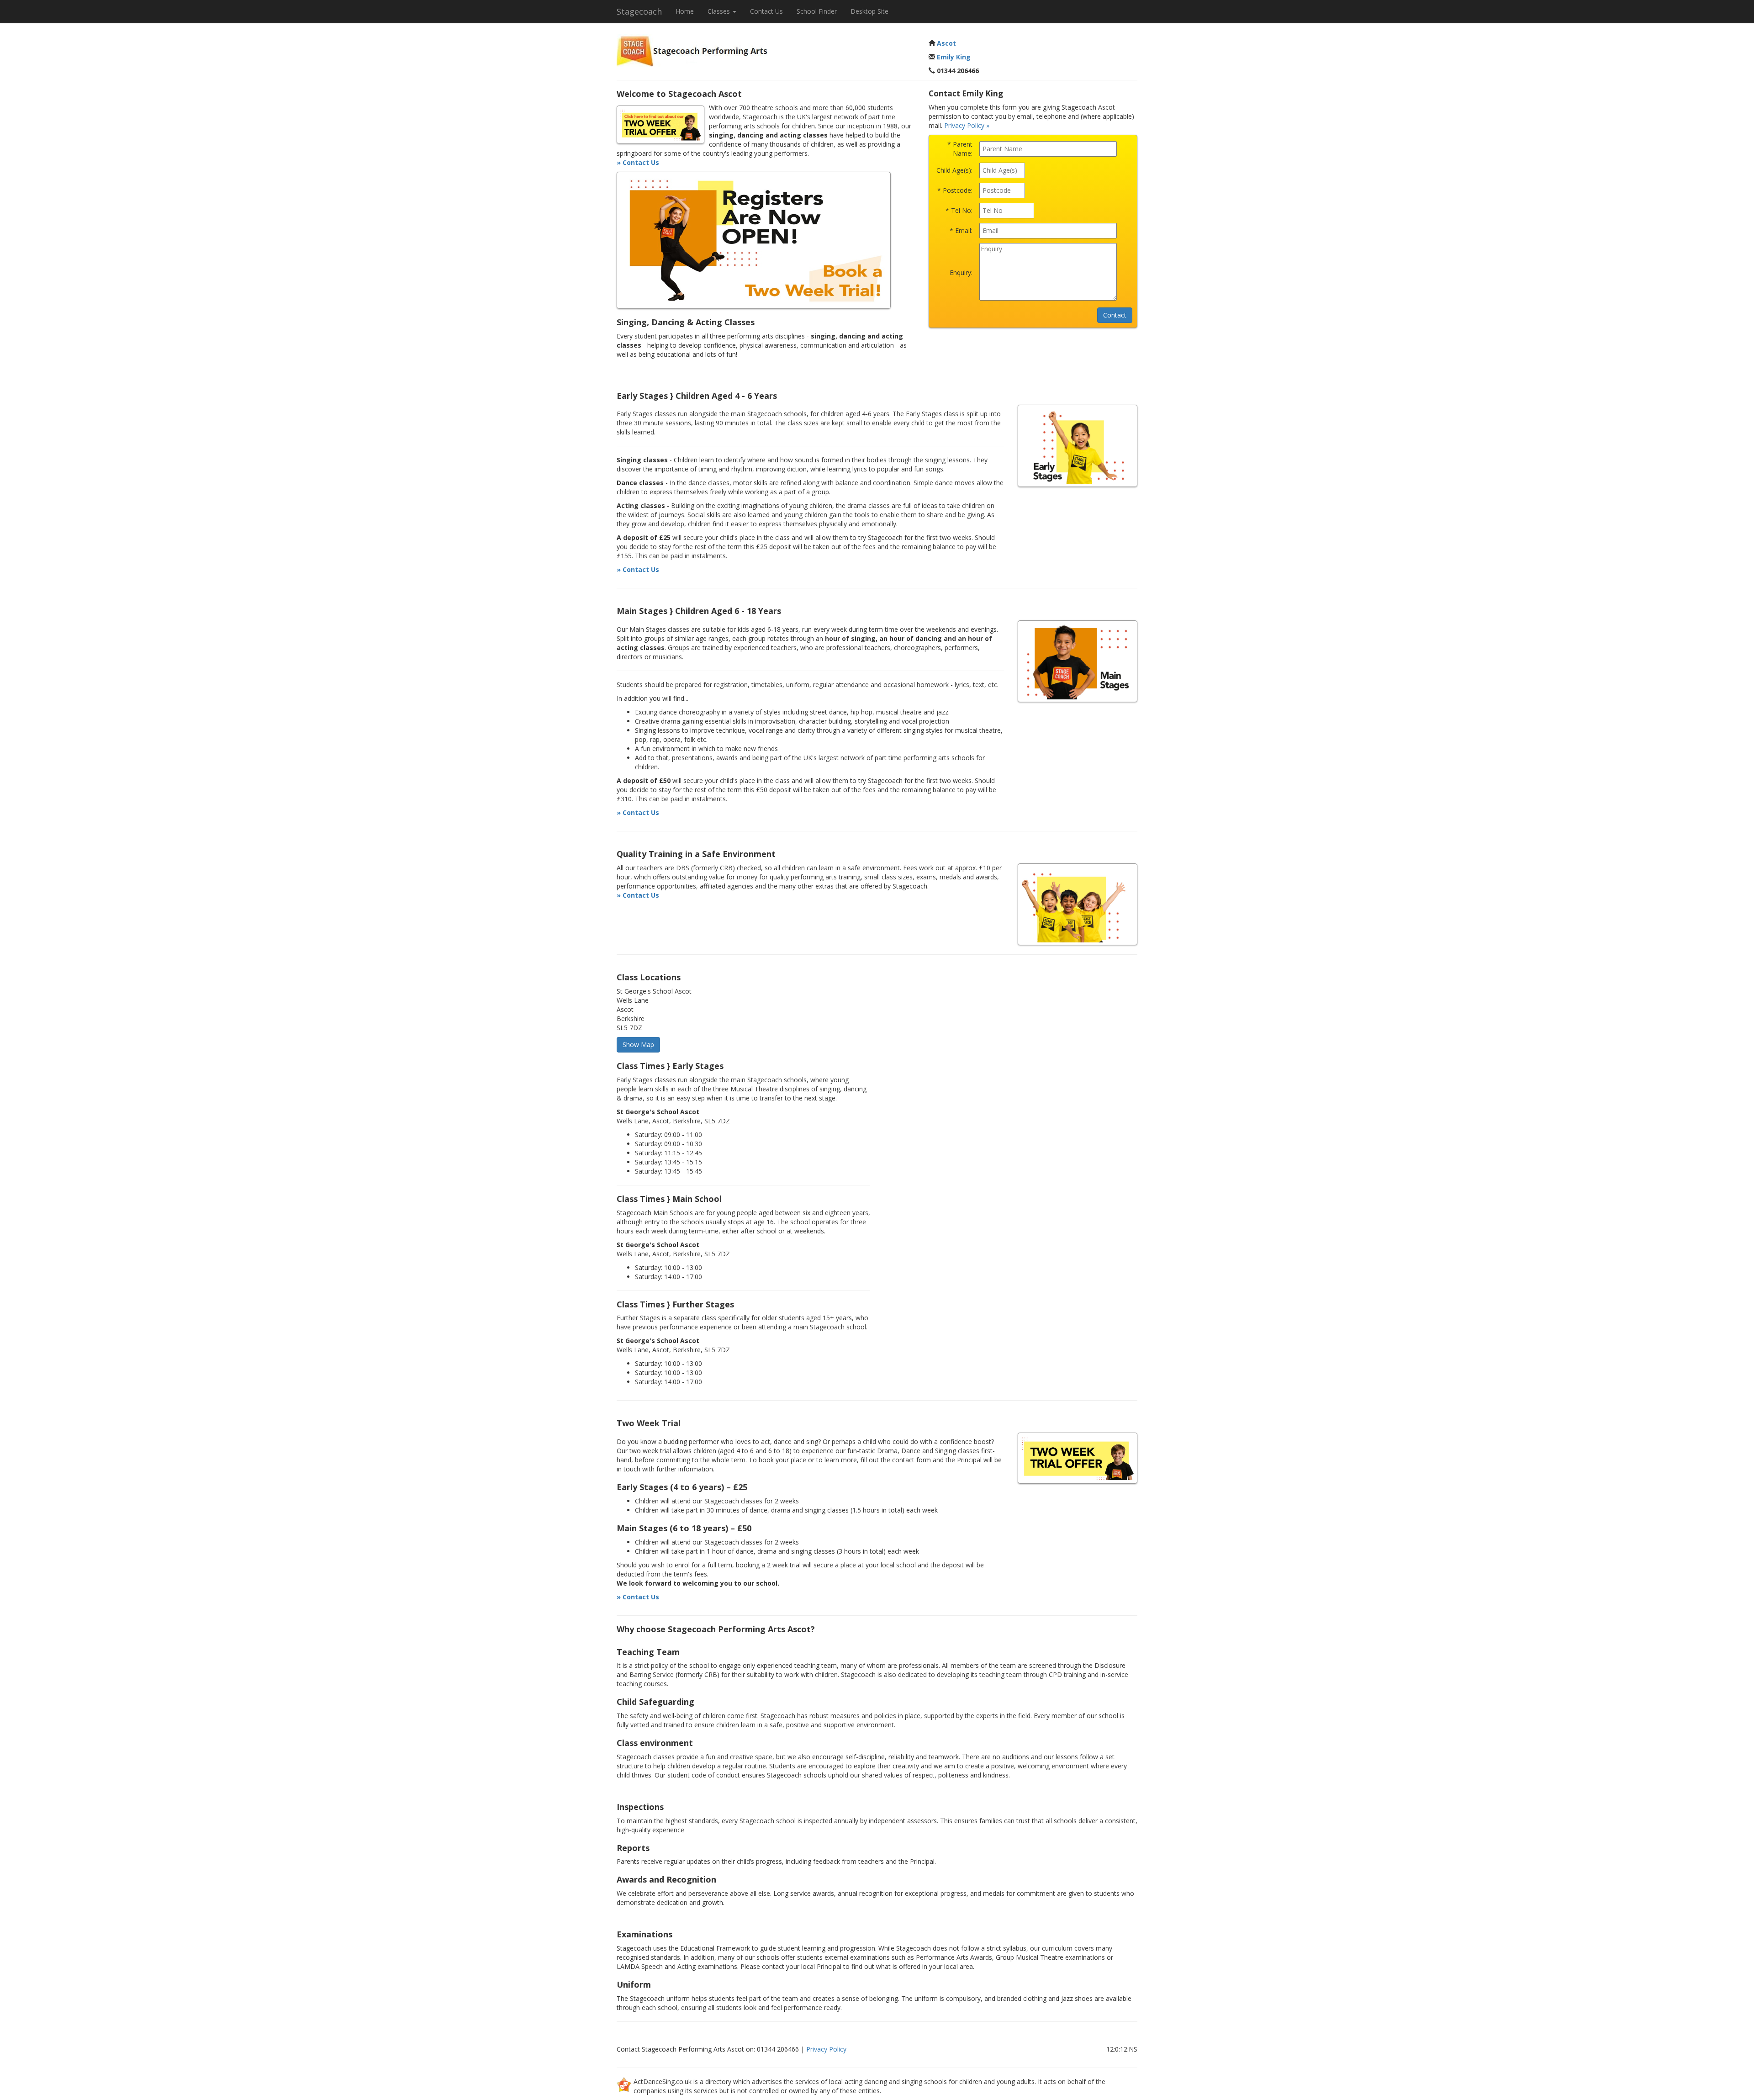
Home (685, 11)
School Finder (817, 11)
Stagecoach (639, 11)
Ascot (946, 43)
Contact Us (766, 11)
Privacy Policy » (967, 125)
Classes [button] (720, 11)
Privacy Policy (826, 2049)
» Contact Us (638, 162)
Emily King (954, 57)
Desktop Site (869, 11)
